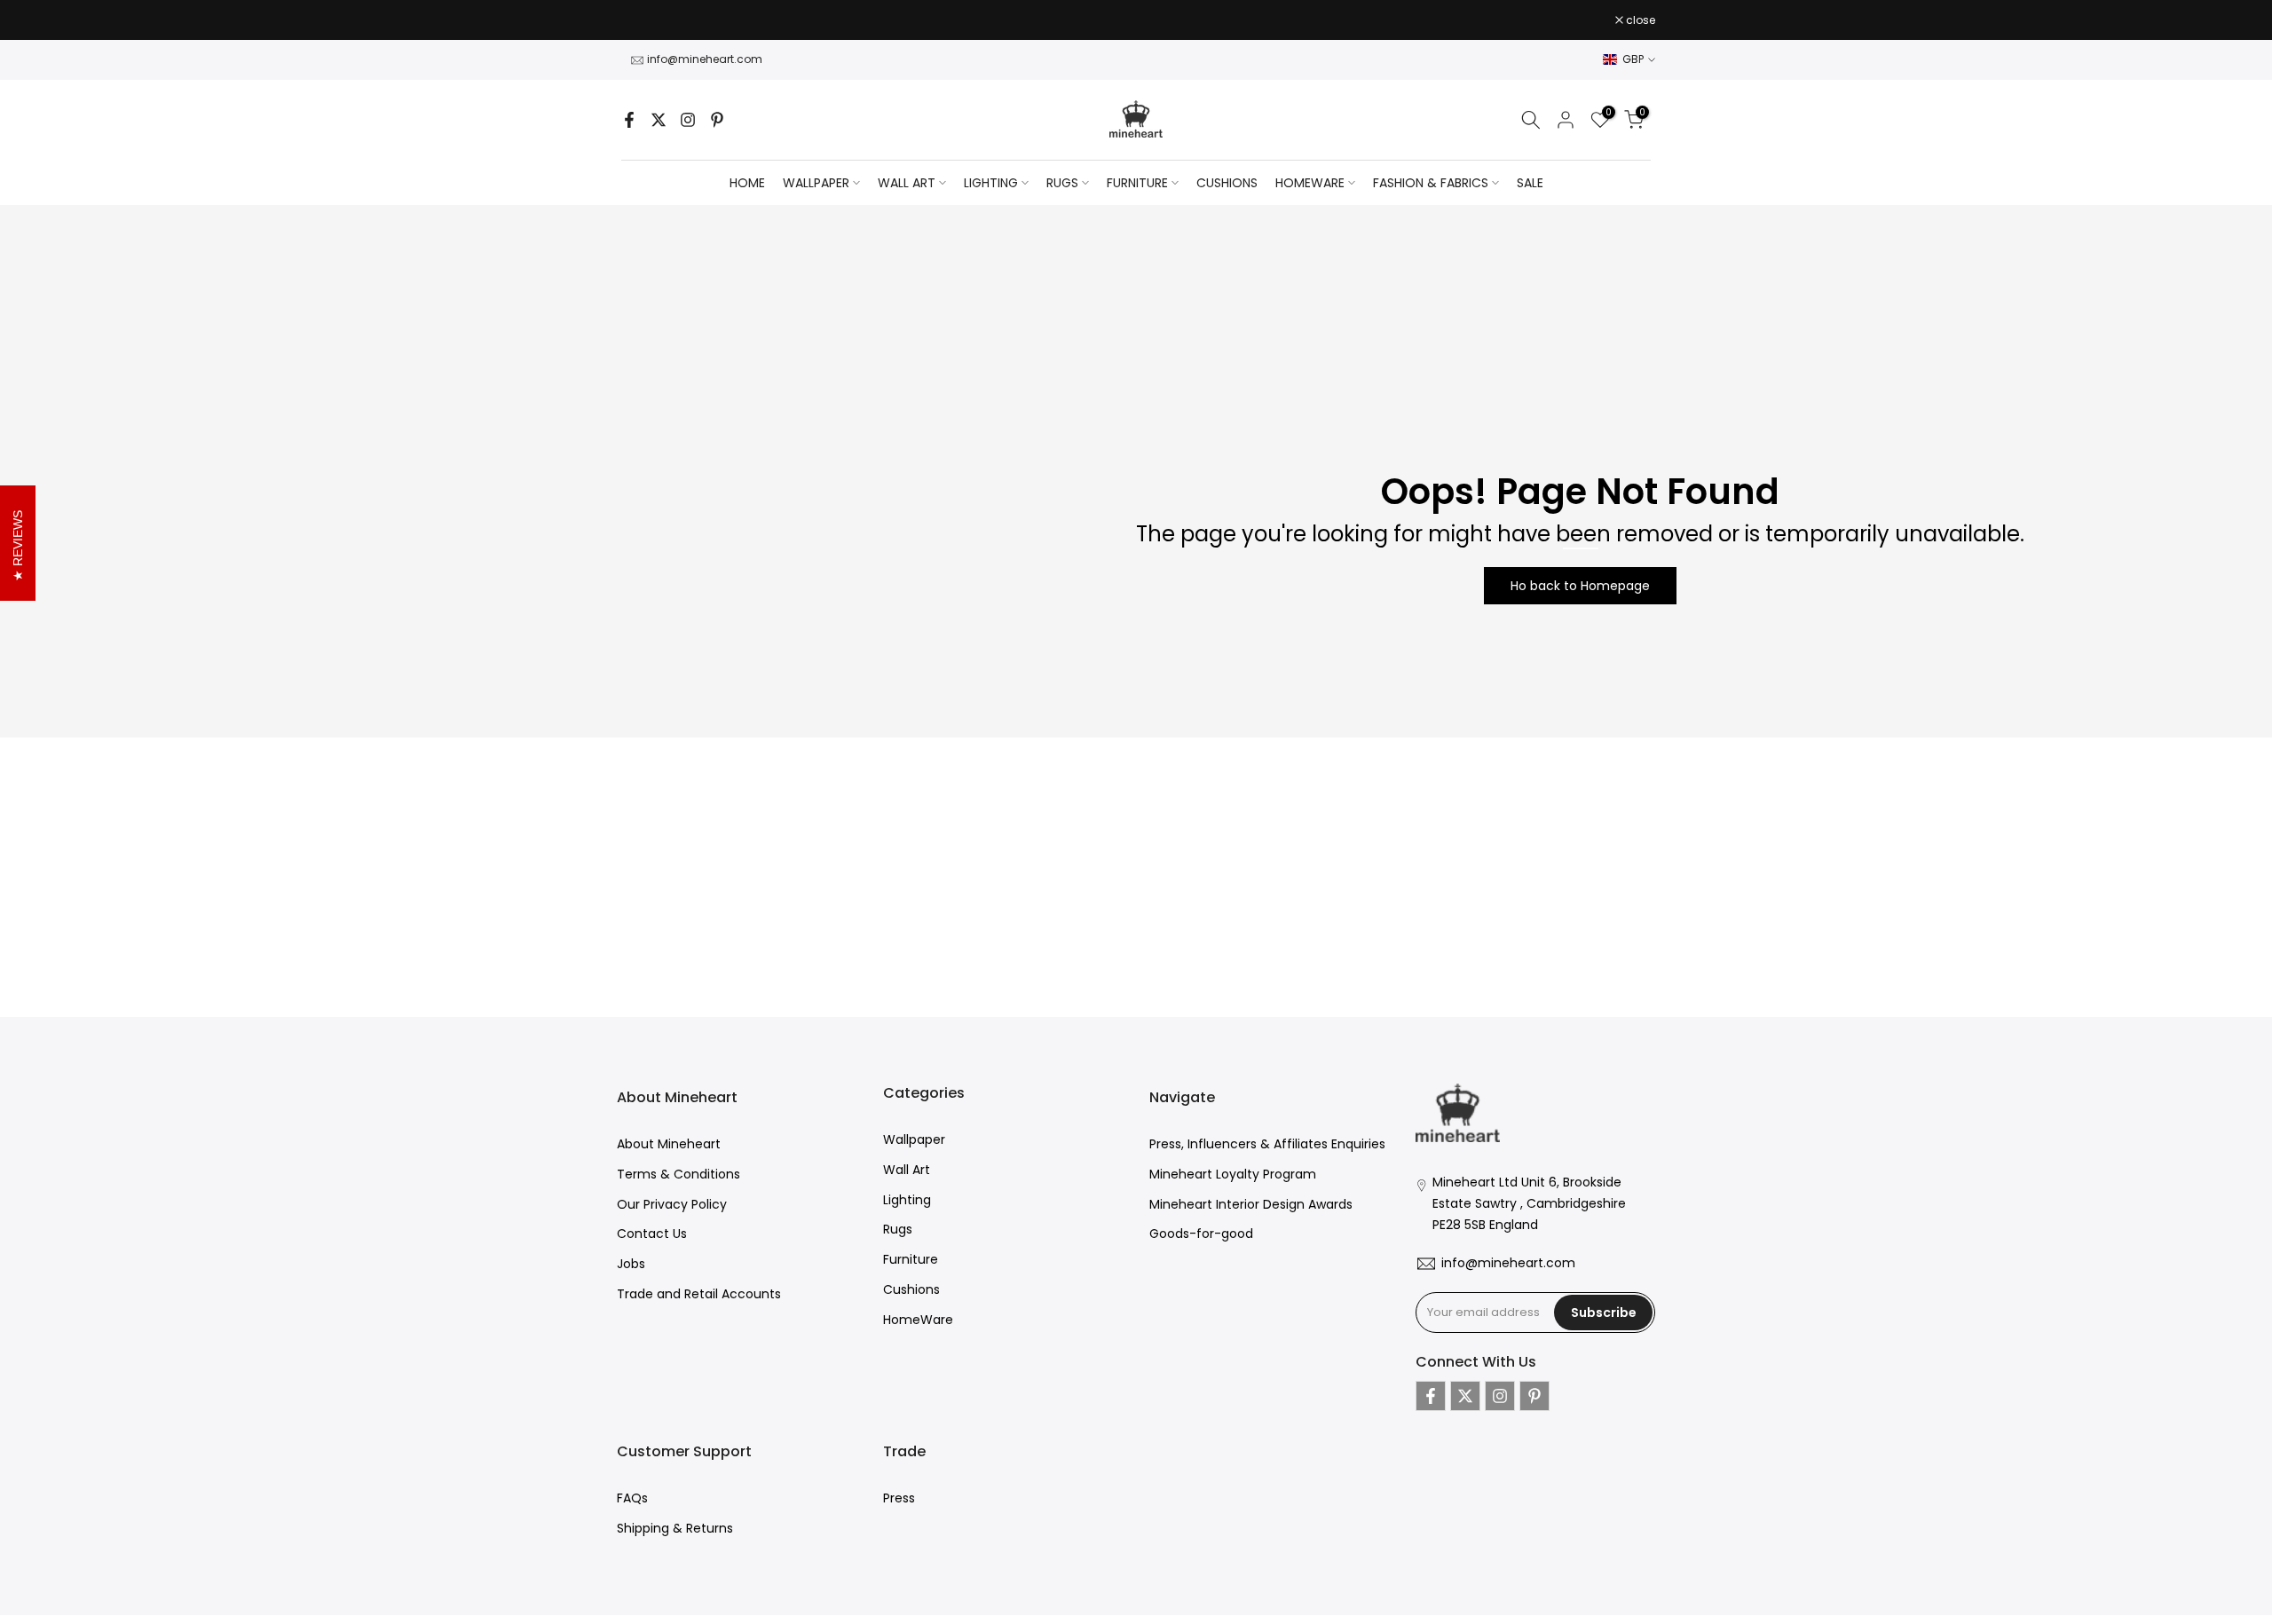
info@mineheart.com (705, 59)
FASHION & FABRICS (1431, 183)
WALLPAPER (816, 183)
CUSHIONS (1227, 183)
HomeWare (918, 1320)
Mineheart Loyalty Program (1233, 1174)
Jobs (631, 1264)
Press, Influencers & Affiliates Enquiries (1267, 1144)
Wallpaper (914, 1139)
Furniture (911, 1259)
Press (899, 1498)
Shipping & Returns (675, 1528)
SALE (1530, 183)
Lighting (907, 1200)
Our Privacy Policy (672, 1204)
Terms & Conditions (678, 1174)
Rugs (898, 1229)
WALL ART (907, 183)
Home (747, 183)
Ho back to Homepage (1580, 586)
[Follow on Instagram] (688, 120)
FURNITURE (1137, 183)
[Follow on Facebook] (629, 120)
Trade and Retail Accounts (699, 1294)
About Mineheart (669, 1144)
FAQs (632, 1498)
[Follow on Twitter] (659, 120)
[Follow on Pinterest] (717, 120)
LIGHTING (991, 183)
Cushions (911, 1289)
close (641, 20)
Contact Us (652, 1234)
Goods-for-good (1201, 1234)
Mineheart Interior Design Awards (1251, 1204)
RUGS (1062, 183)
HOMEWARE (1310, 183)
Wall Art (907, 1170)
